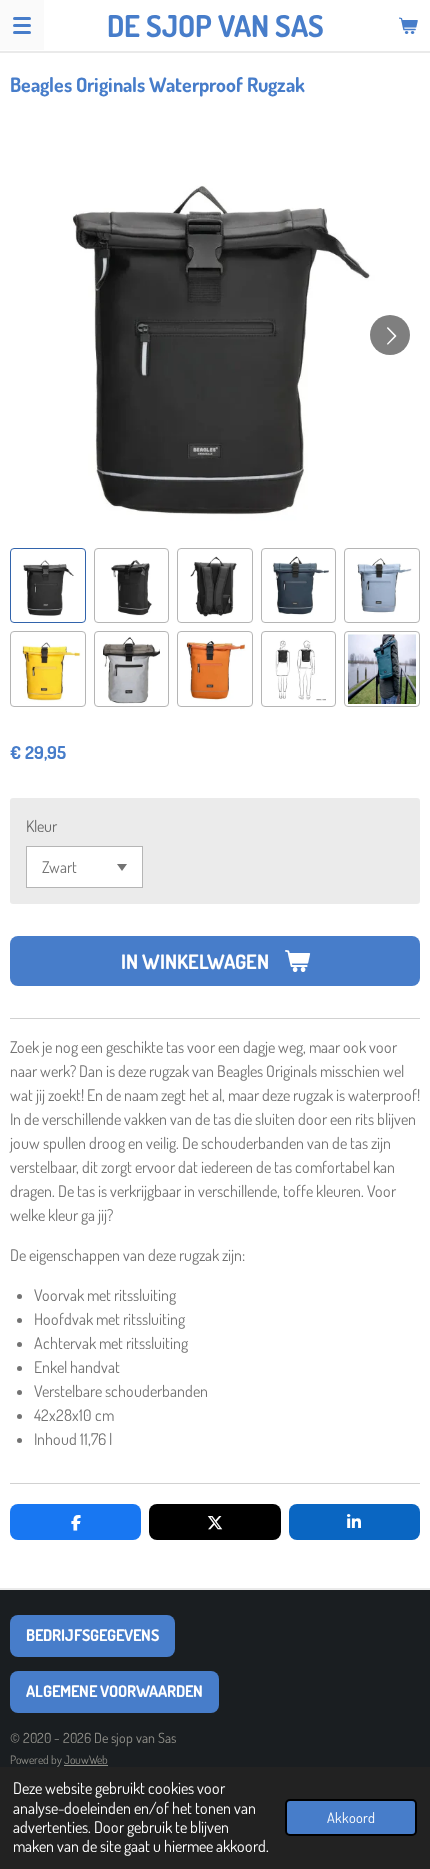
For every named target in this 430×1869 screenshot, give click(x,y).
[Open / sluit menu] (22, 25)
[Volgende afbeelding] (390, 335)
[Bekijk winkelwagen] (408, 25)
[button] (48, 586)
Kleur (41, 826)
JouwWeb (86, 1759)
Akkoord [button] (351, 1817)
